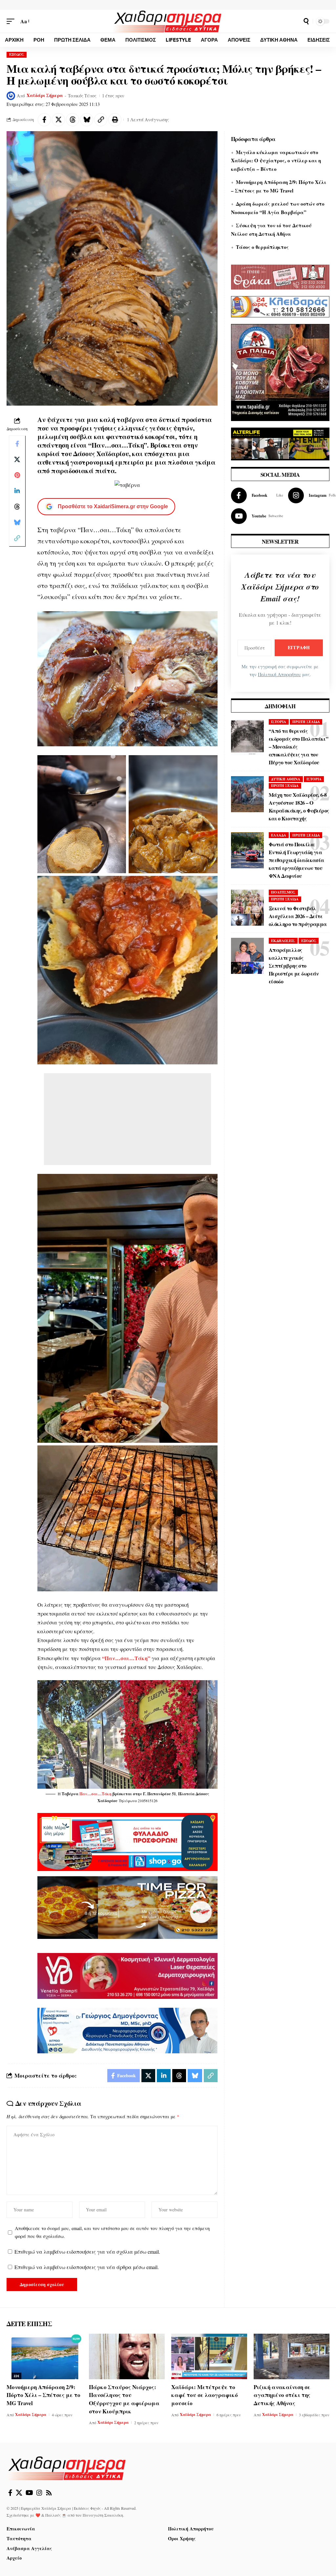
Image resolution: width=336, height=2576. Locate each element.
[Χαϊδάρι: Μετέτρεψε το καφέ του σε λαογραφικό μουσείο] (209, 2356)
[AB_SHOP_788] (127, 1841)
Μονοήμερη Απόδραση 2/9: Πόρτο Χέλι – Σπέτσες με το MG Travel (43, 2395)
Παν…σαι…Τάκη (95, 1794)
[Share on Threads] (73, 120)
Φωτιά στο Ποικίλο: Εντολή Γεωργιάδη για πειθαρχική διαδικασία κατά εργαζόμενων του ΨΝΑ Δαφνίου (296, 860)
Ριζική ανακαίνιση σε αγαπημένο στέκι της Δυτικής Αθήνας (282, 2395)
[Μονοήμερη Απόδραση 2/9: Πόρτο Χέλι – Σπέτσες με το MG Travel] (44, 2356)
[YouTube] (29, 2493)
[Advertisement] (127, 1119)
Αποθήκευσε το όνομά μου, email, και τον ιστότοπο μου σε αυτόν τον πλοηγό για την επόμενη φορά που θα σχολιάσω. (112, 2232)
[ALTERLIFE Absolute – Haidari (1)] (280, 443)
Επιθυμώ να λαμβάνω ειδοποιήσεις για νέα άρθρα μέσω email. (87, 2267)
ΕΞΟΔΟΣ (17, 54)
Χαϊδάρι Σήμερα (45, 95)
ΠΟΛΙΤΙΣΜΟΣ (283, 892)
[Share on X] (58, 120)
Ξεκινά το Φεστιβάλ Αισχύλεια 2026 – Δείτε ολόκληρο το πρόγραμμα (298, 916)
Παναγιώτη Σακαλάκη (103, 2515)
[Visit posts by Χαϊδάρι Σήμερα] (11, 96)
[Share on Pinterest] (17, 475)
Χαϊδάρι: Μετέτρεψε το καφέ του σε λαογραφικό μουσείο (205, 2395)
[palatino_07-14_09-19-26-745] (127, 1907)
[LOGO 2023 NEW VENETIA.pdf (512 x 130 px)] (127, 1975)
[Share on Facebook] (44, 120)
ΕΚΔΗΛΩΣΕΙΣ (283, 941)
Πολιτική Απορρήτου (279, 674)
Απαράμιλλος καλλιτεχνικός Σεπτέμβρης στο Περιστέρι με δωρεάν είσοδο (294, 966)
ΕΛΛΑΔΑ (279, 835)
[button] (12, 21)
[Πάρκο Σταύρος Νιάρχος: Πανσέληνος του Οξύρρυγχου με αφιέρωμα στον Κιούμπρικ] (127, 2356)
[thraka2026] (280, 276)
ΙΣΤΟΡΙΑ (279, 722)
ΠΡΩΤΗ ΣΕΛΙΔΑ (306, 722)
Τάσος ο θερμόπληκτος (262, 247)
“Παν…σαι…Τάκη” (126, 1658)
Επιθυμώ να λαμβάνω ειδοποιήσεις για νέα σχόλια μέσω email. (87, 2252)
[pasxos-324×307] (280, 371)
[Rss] (49, 2493)
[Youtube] (257, 516)
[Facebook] (257, 495)
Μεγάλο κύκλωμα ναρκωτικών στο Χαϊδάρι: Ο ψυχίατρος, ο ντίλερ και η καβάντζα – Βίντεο (276, 161)
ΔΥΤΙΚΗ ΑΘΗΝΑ (286, 779)
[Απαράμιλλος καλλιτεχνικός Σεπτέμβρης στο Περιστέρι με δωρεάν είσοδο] (247, 956)
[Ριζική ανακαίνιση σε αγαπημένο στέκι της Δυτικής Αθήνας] (292, 2356)
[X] (19, 2493)
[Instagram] (39, 2493)
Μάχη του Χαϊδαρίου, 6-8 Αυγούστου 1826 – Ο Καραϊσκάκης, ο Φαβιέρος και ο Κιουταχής (299, 806)
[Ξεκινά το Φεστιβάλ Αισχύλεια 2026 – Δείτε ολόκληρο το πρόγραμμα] (247, 908)
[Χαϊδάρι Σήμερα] (168, 21)
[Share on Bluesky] (87, 120)
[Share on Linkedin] (17, 491)
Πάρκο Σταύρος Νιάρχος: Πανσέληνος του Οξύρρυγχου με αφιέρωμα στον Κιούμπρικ (124, 2399)
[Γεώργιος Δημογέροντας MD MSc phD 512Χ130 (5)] (127, 2030)
